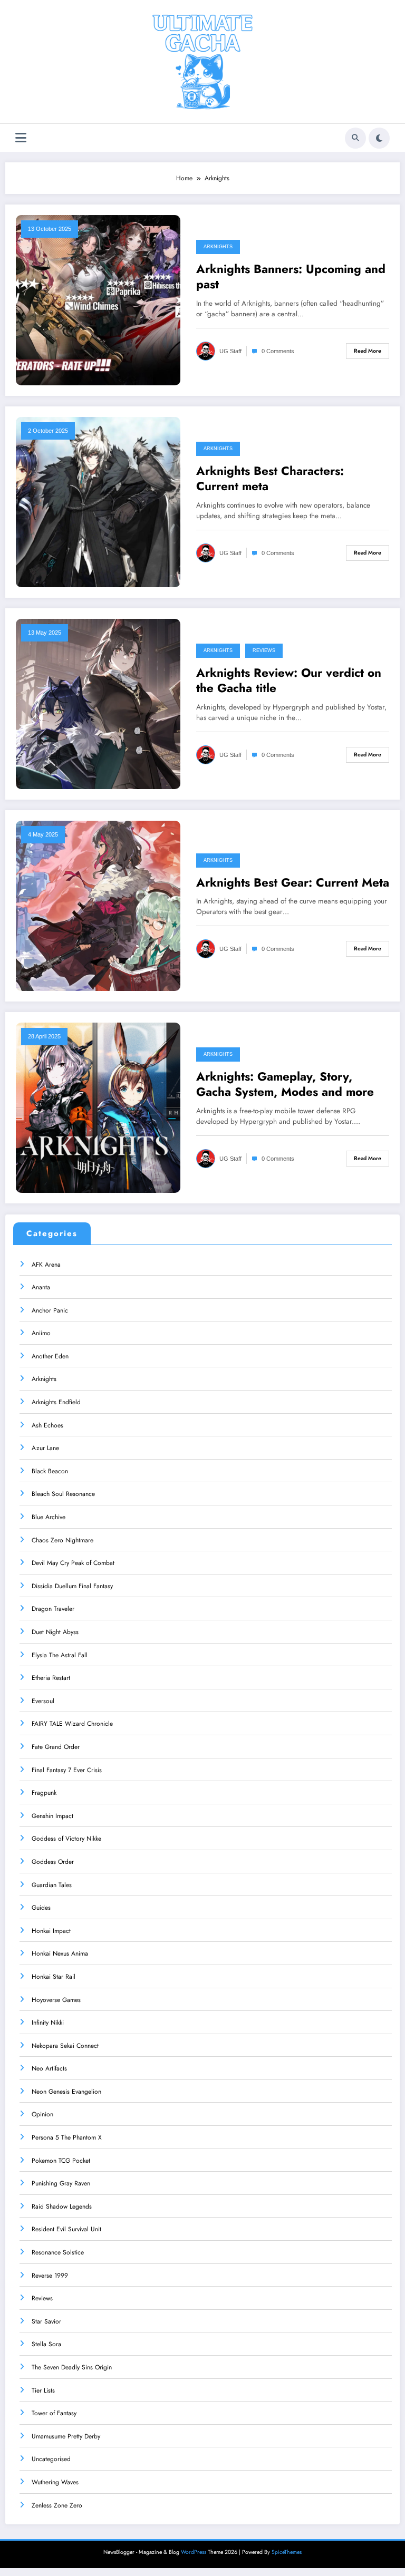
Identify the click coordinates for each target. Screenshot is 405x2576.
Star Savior (46, 2321)
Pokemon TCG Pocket (61, 2161)
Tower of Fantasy (54, 2413)
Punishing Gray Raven (61, 2183)
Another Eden (50, 1356)
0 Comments (278, 351)
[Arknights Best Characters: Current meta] (98, 501)
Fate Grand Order (56, 1747)
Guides (41, 1908)
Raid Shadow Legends (62, 2206)
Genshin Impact (52, 1816)
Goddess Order (53, 1862)
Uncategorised (51, 2459)
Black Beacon (50, 1471)
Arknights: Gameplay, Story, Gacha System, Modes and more (285, 1085)
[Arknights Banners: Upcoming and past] (98, 299)
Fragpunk (44, 1793)
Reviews (264, 650)
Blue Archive (49, 1517)
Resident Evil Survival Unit (66, 2229)
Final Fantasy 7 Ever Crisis (67, 1770)
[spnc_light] (379, 138)
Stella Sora (46, 2344)
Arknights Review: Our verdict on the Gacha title (289, 681)
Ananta (41, 1287)
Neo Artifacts (49, 2068)
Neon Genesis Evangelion (66, 2092)
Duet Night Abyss (55, 1632)
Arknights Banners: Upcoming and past (291, 277)
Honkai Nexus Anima (60, 1953)
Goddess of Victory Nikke (66, 1839)
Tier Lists (43, 2390)
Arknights (218, 247)
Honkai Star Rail (54, 1977)
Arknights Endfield (56, 1402)
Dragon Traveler (53, 1609)
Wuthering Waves (55, 2482)
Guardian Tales (52, 1885)
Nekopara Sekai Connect (65, 2046)
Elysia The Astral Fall (60, 1655)
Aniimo (41, 1333)
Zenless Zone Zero (57, 2505)
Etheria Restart (51, 1678)
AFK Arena (46, 1265)
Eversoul (43, 1701)
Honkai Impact (51, 1931)
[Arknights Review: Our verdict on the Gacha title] (98, 703)
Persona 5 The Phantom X (67, 2137)
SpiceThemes (287, 2552)
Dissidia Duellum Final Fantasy (72, 1586)
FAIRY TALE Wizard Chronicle (72, 1724)
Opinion (42, 2114)
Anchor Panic (50, 1310)
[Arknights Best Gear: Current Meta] (98, 905)
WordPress (194, 2552)
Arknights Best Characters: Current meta (270, 479)
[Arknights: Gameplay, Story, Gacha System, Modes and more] (98, 1107)
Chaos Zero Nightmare (62, 1540)
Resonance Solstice (58, 2252)
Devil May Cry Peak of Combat (73, 1563)
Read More (368, 351)
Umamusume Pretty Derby (66, 2436)
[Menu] (21, 138)
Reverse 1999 (50, 2276)
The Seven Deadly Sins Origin (72, 2367)
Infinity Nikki (48, 2023)
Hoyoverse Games (56, 2000)
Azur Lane (45, 1448)
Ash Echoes (47, 1425)
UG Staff (230, 351)
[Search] (355, 138)
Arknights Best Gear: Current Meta (293, 883)
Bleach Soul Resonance (63, 1494)
